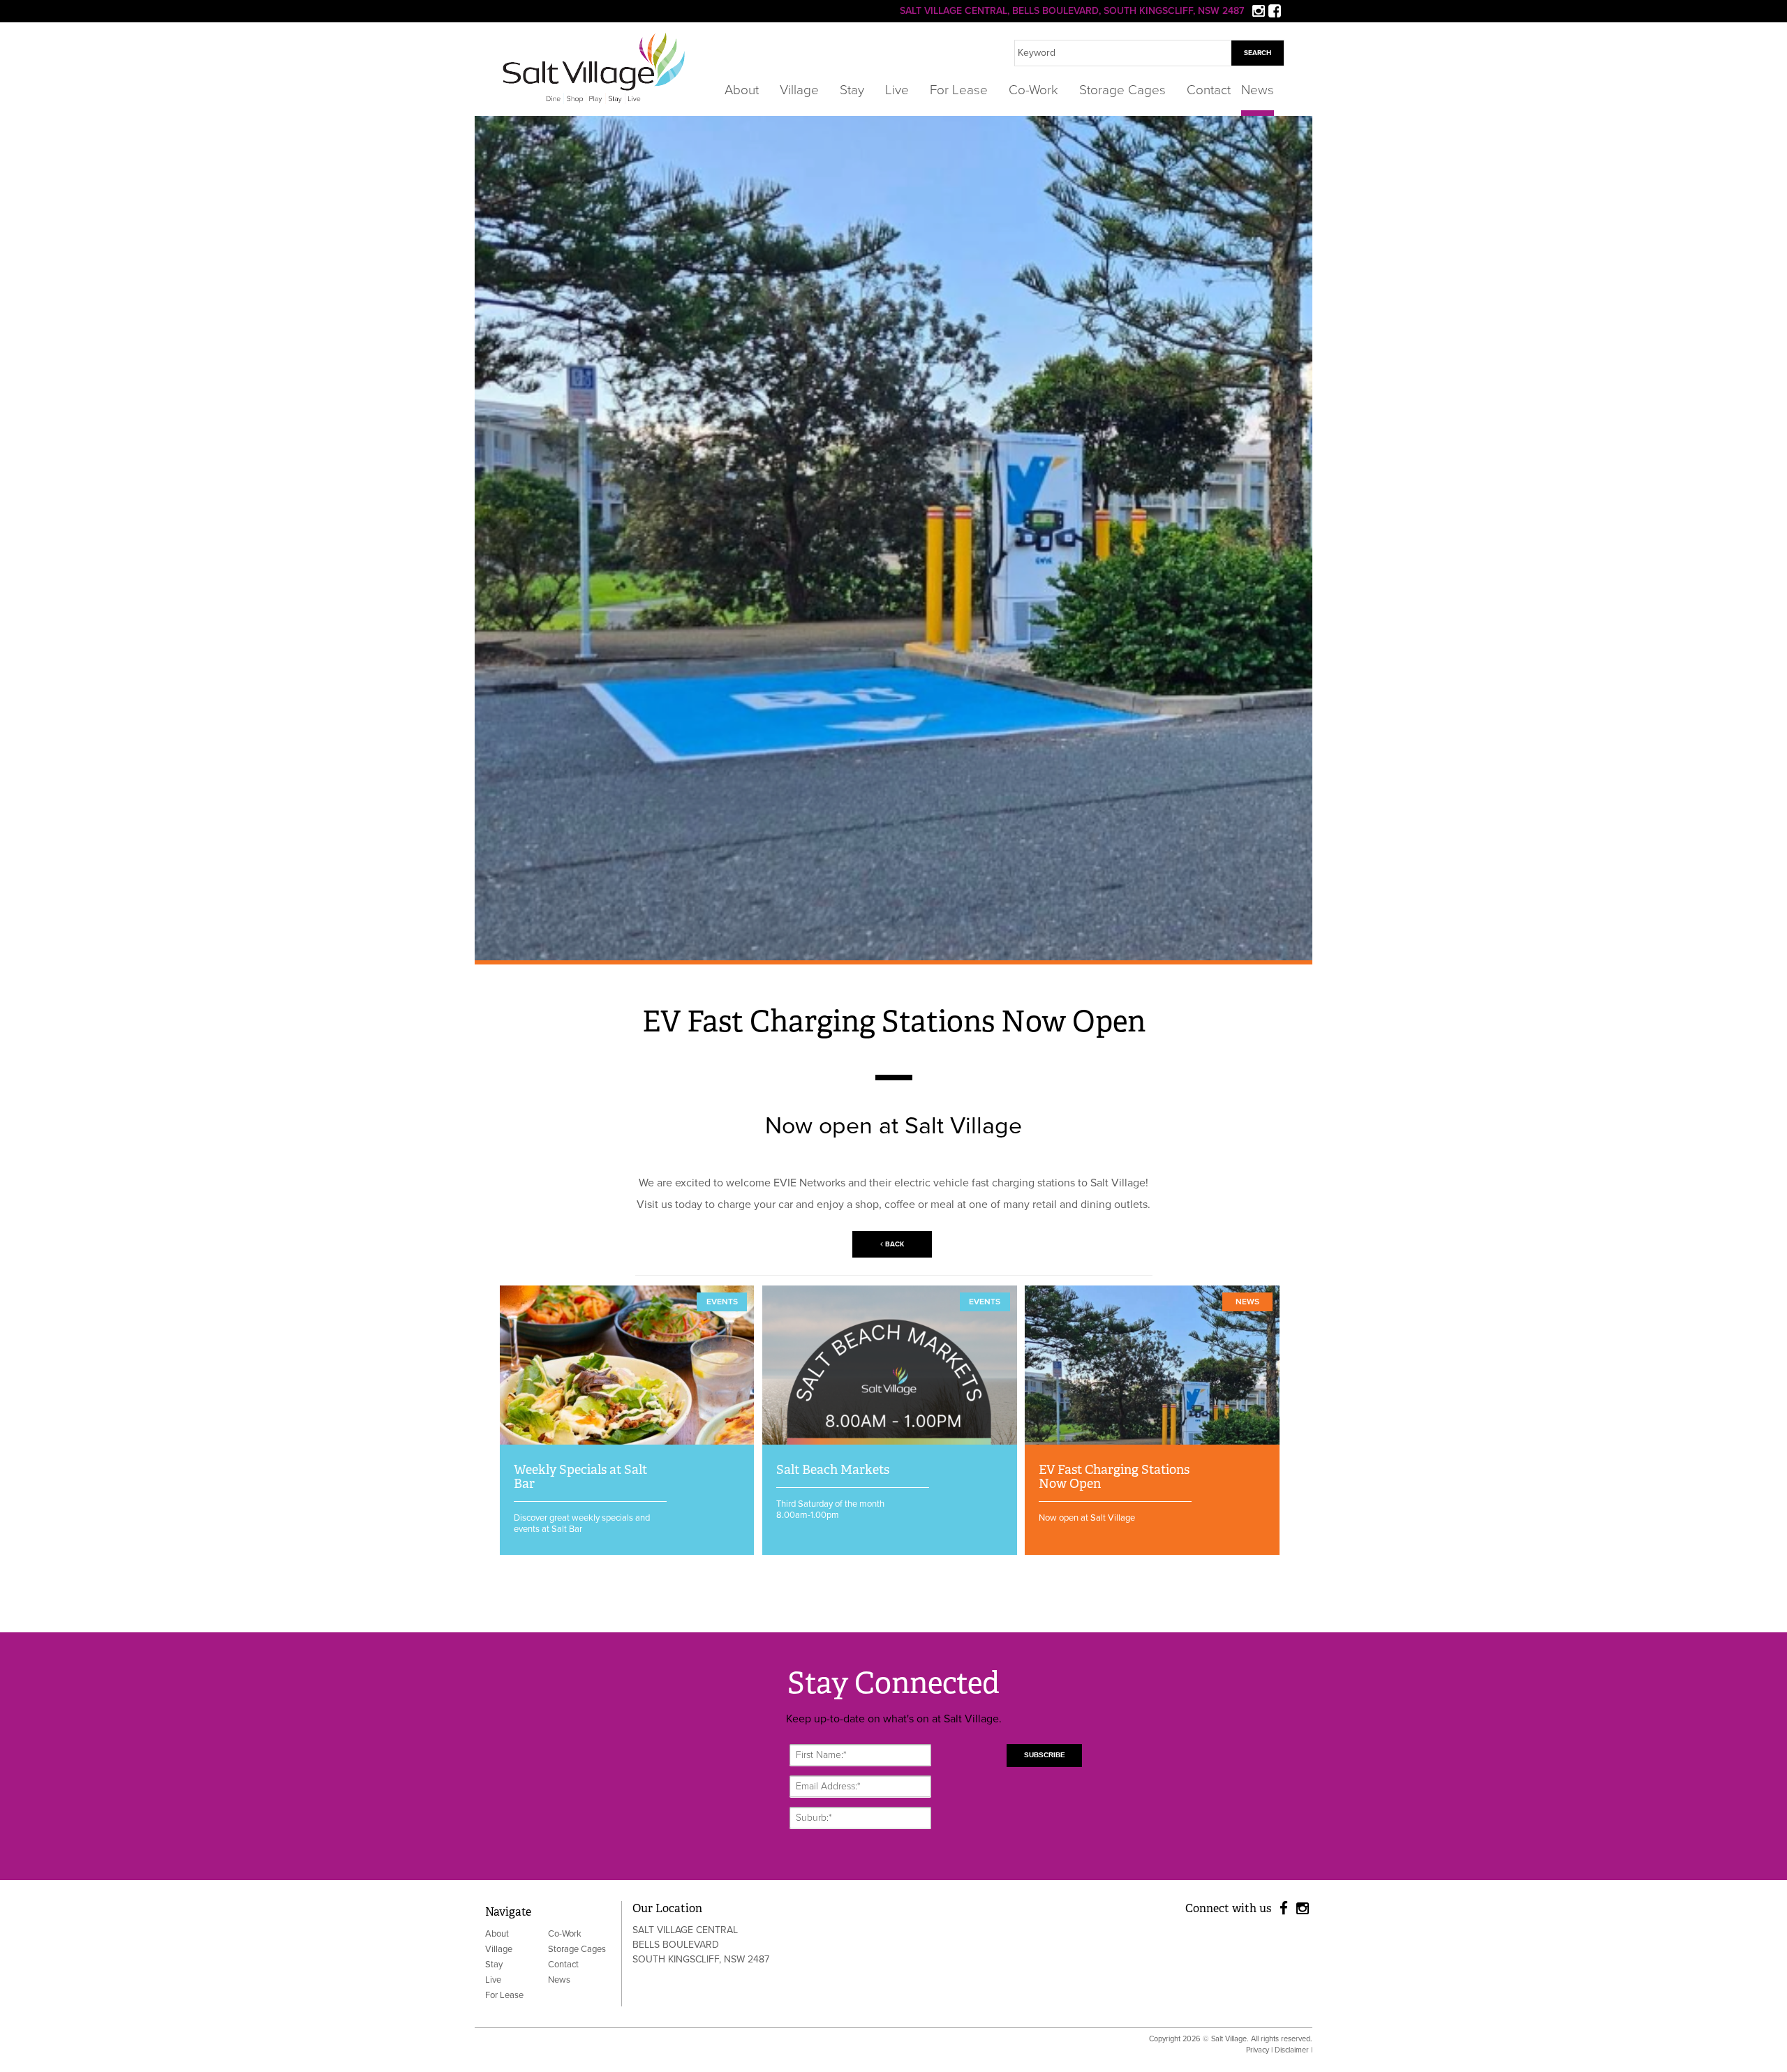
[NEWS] (1152, 1441)
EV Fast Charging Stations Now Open (1114, 1477)
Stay (852, 91)
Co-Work (1033, 91)
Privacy (1258, 2050)
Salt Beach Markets (833, 1470)
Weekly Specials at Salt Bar (580, 1477)
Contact (1209, 91)
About (742, 91)
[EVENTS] (627, 1441)
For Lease (959, 91)
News (1258, 91)
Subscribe (1045, 1755)
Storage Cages (1122, 91)
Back (893, 1244)
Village (799, 91)
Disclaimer (1292, 2050)
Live (897, 91)
